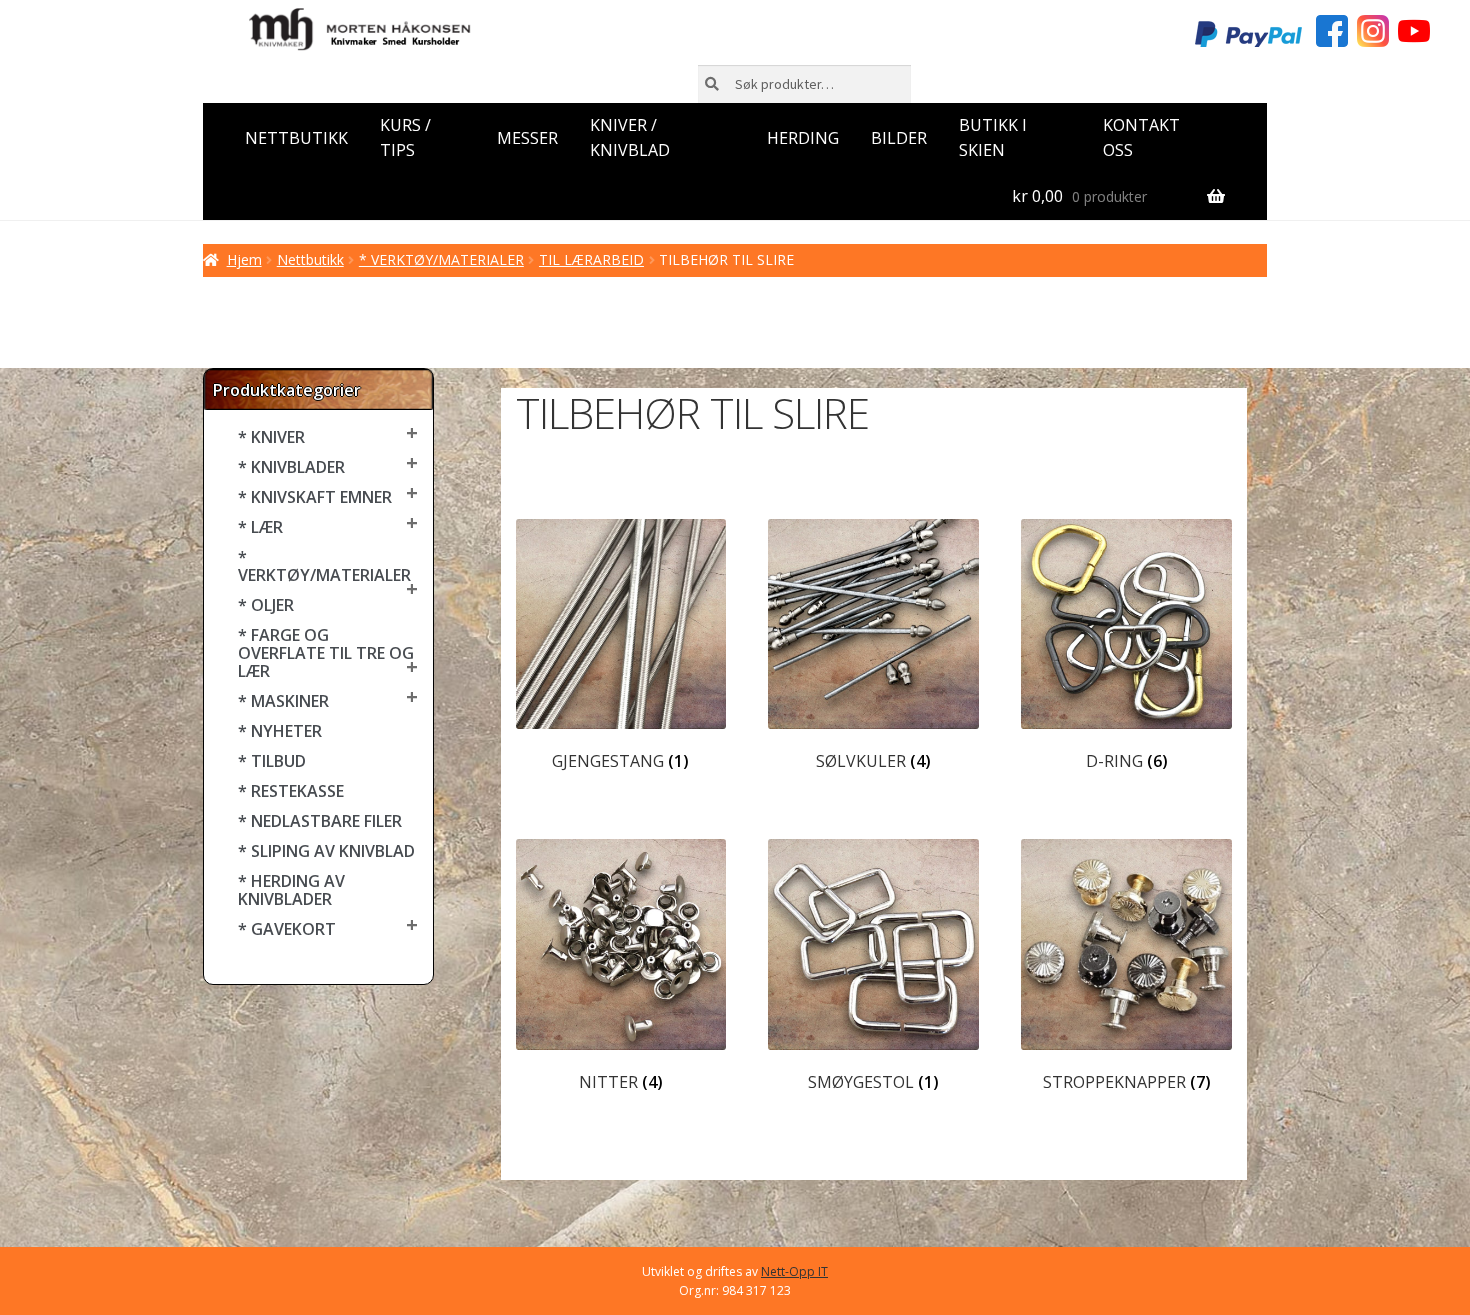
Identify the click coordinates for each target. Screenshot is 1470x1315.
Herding (803, 138)
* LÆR (260, 527)
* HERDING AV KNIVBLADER (291, 890)
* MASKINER (283, 701)
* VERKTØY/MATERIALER (441, 259)
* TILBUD (272, 761)
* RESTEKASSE (291, 791)
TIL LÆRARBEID (591, 259)
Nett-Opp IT (794, 1271)
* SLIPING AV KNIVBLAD (326, 851)
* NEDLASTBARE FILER (320, 821)
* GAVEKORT (287, 929)
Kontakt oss (1141, 138)
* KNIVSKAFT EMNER (315, 497)
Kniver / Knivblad (630, 138)
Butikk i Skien (993, 138)
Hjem (244, 259)
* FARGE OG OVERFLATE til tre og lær (326, 653)
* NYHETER (280, 731)
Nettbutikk (296, 138)
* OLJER (266, 605)
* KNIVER (271, 437)
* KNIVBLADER (291, 467)
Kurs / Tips (405, 138)
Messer (527, 138)
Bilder (899, 138)
